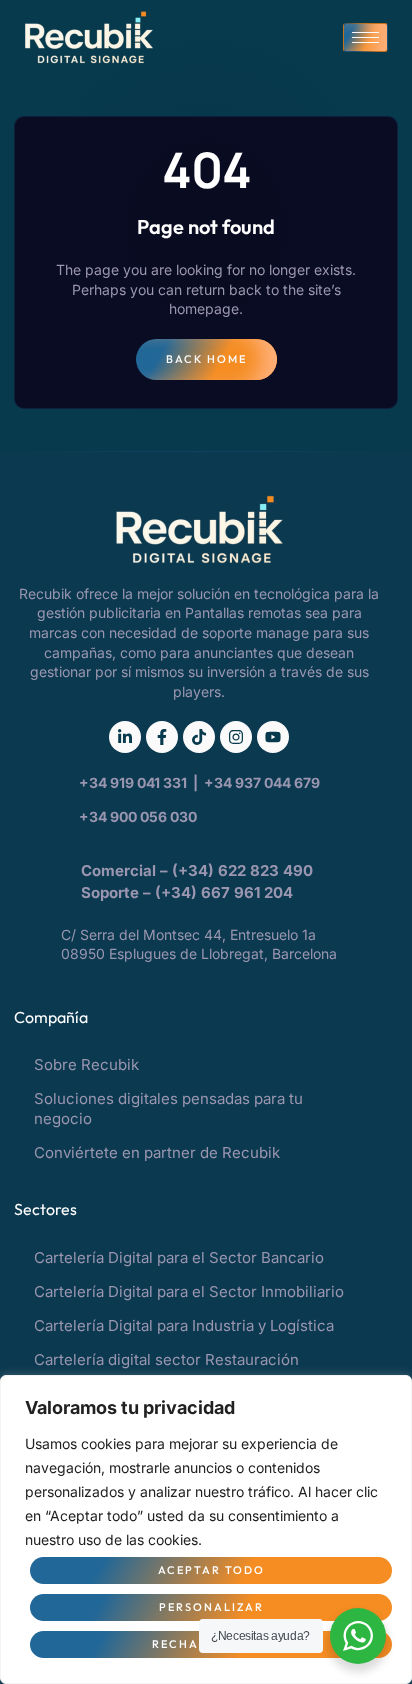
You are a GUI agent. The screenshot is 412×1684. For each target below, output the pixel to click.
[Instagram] (236, 737)
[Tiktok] (199, 737)
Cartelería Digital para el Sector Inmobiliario (189, 1291)
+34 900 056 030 (138, 816)
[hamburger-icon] (365, 37)
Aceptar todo (211, 1570)
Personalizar (211, 1607)
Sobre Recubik (86, 1064)
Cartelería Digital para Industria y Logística (184, 1325)
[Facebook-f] (162, 737)
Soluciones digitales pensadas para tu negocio (168, 1108)
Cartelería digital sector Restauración (166, 1359)
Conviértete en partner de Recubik (157, 1152)
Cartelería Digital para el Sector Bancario (179, 1257)
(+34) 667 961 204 (224, 892)
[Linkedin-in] (125, 737)
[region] (206, 1529)
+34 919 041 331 (134, 782)
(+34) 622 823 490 (244, 870)
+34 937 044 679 (262, 782)
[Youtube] (273, 737)
